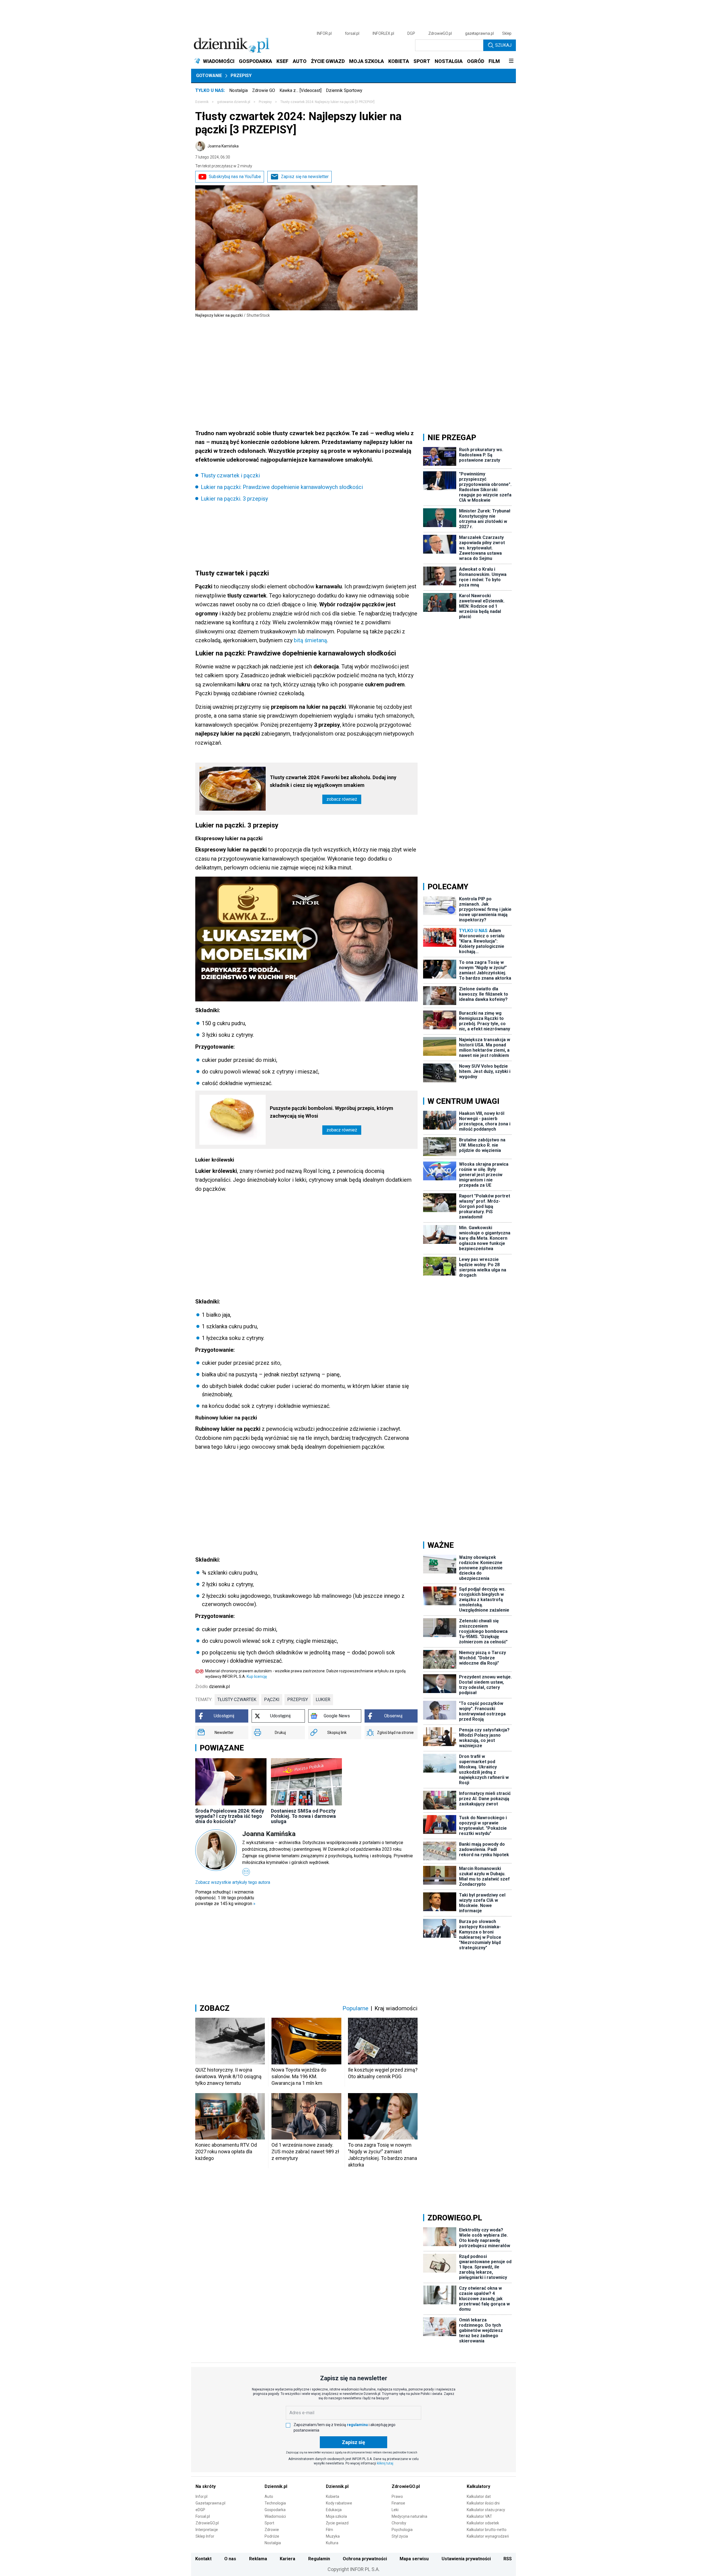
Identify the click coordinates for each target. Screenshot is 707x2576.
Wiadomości (275, 2516)
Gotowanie (209, 76)
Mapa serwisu (414, 2559)
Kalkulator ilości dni (483, 2503)
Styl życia (400, 2536)
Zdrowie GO (264, 90)
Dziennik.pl (276, 2486)
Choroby (399, 2523)
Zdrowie (272, 2530)
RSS (508, 2559)
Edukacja (334, 2510)
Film (329, 2530)
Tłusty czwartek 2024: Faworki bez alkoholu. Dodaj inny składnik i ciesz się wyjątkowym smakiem (333, 781)
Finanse (398, 2503)
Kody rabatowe (339, 2503)
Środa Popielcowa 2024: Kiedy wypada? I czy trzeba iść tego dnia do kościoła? (230, 1816)
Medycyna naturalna (409, 2516)
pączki (272, 1700)
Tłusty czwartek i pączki (230, 475)
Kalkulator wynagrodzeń (488, 2536)
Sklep (507, 33)
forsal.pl (352, 33)
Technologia (275, 2503)
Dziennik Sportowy (344, 90)
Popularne (355, 2008)
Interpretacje (207, 2530)
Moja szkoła (336, 2516)
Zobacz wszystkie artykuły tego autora (233, 1882)
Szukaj (503, 45)
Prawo (397, 2496)
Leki (395, 2510)
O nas (230, 2559)
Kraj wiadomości (396, 2008)
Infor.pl (201, 2496)
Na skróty (206, 2486)
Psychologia (402, 2530)
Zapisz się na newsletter (305, 177)
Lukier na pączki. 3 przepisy (234, 499)
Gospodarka (275, 2510)
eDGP (200, 2510)
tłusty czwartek (237, 1700)
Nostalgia (238, 90)
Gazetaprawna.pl (210, 2503)
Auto (269, 2496)
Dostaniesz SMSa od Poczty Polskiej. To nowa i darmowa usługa (303, 1816)
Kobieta (333, 2496)
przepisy (298, 1700)
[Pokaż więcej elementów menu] (511, 61)
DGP (411, 33)
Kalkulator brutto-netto (487, 2530)
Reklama (258, 2559)
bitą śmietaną (310, 640)
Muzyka (333, 2536)
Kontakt (203, 2559)
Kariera (287, 2559)
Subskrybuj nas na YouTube (235, 177)
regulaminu (357, 2425)
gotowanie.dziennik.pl (234, 102)
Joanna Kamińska (223, 146)
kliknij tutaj (385, 2463)
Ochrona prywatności (365, 2559)
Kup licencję (257, 1676)
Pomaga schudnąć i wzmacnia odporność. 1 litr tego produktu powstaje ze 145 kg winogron (225, 1898)
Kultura (332, 2543)
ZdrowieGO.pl (440, 33)
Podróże (272, 2536)
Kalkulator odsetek (483, 2523)
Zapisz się (353, 2442)
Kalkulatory (478, 2486)
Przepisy (241, 76)
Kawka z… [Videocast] (300, 90)
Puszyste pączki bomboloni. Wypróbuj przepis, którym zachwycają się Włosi (332, 1112)
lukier (323, 1700)
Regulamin (319, 2559)
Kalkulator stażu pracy (486, 2510)
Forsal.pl (203, 2516)
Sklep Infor (205, 2536)
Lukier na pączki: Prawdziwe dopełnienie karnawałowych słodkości (282, 487)
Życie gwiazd (337, 2523)
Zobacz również (342, 799)
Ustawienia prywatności (466, 2559)
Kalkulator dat (479, 2496)
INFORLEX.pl (383, 33)
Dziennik (202, 102)
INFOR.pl (324, 33)
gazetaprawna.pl (479, 33)
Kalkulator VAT (479, 2516)
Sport (269, 2523)
